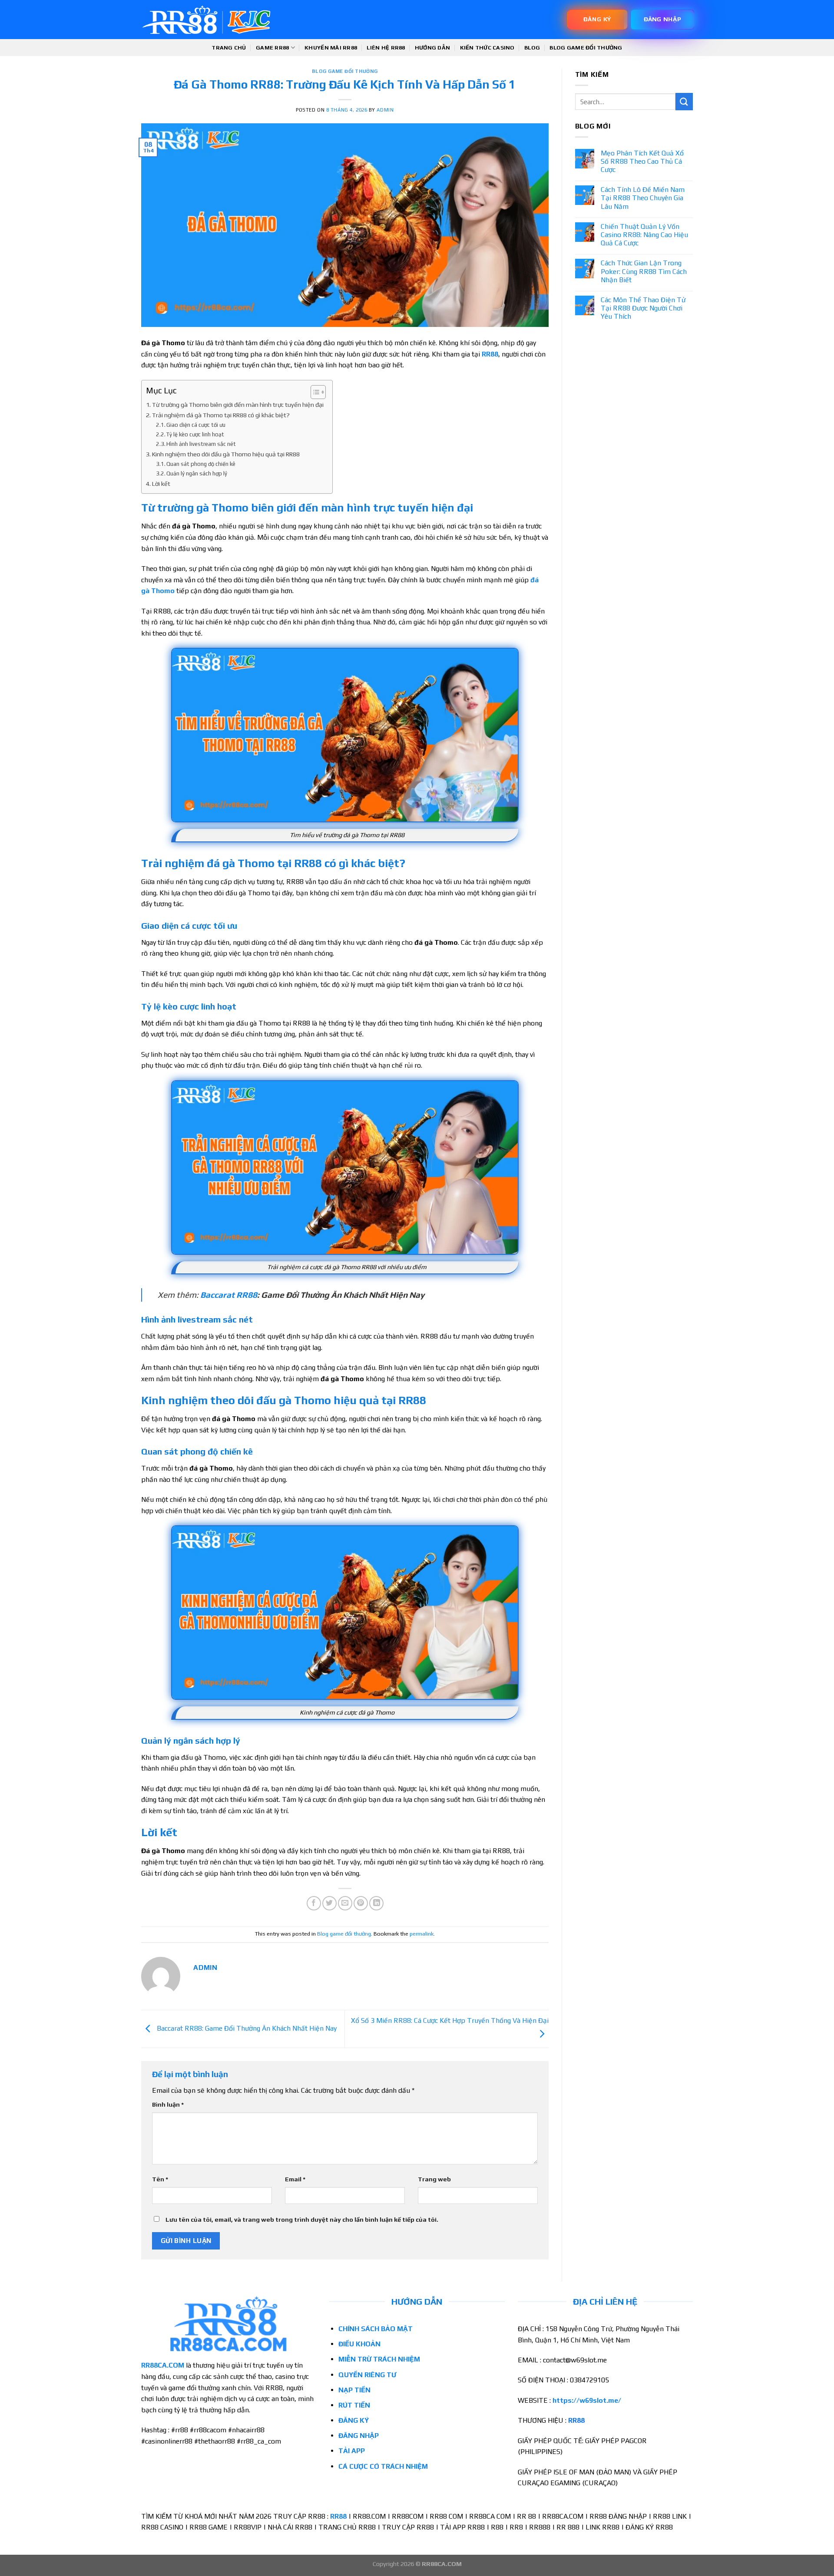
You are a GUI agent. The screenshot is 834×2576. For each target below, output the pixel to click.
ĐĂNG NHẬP (359, 2436)
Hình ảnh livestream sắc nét (201, 444)
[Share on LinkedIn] (376, 1903)
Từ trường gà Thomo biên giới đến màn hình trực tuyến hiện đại (238, 404)
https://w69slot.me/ (587, 2400)
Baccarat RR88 (229, 1295)
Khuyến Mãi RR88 (331, 48)
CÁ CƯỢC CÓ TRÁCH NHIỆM (384, 2466)
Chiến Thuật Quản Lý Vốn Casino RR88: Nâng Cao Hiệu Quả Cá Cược (644, 235)
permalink (422, 1934)
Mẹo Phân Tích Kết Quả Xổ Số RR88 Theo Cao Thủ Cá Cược (642, 161)
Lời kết (161, 483)
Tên (160, 2179)
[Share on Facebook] (314, 1903)
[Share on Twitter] (329, 1903)
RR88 (490, 354)
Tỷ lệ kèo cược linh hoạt (195, 434)
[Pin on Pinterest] (361, 1903)
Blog (532, 48)
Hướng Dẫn (432, 48)
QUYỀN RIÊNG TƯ (367, 2375)
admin (385, 110)
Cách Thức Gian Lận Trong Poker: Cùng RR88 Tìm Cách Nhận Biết (644, 271)
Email (295, 2179)
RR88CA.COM (163, 2365)
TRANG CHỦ (229, 48)
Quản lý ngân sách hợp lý (197, 473)
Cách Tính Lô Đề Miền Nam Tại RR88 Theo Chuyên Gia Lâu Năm (643, 198)
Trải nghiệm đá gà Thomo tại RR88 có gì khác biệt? (221, 415)
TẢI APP (352, 2451)
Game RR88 (272, 48)
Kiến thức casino (487, 48)
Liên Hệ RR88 (386, 48)
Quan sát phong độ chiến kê (201, 464)
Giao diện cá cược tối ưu (196, 425)
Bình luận (168, 2104)
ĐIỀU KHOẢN (359, 2344)
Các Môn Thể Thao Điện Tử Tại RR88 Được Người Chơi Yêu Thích (643, 308)
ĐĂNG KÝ (354, 2420)
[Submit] (684, 101)
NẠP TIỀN (354, 2390)
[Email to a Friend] (345, 1903)
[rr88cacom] (206, 20)
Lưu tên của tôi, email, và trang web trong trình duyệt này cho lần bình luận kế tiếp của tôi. (302, 2220)
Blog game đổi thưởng (586, 48)
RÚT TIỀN (354, 2405)
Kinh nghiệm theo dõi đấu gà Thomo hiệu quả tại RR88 (226, 454)
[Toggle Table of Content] (314, 392)
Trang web (434, 2179)
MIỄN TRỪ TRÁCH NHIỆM (379, 2359)
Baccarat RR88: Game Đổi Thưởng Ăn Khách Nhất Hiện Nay (246, 2028)
